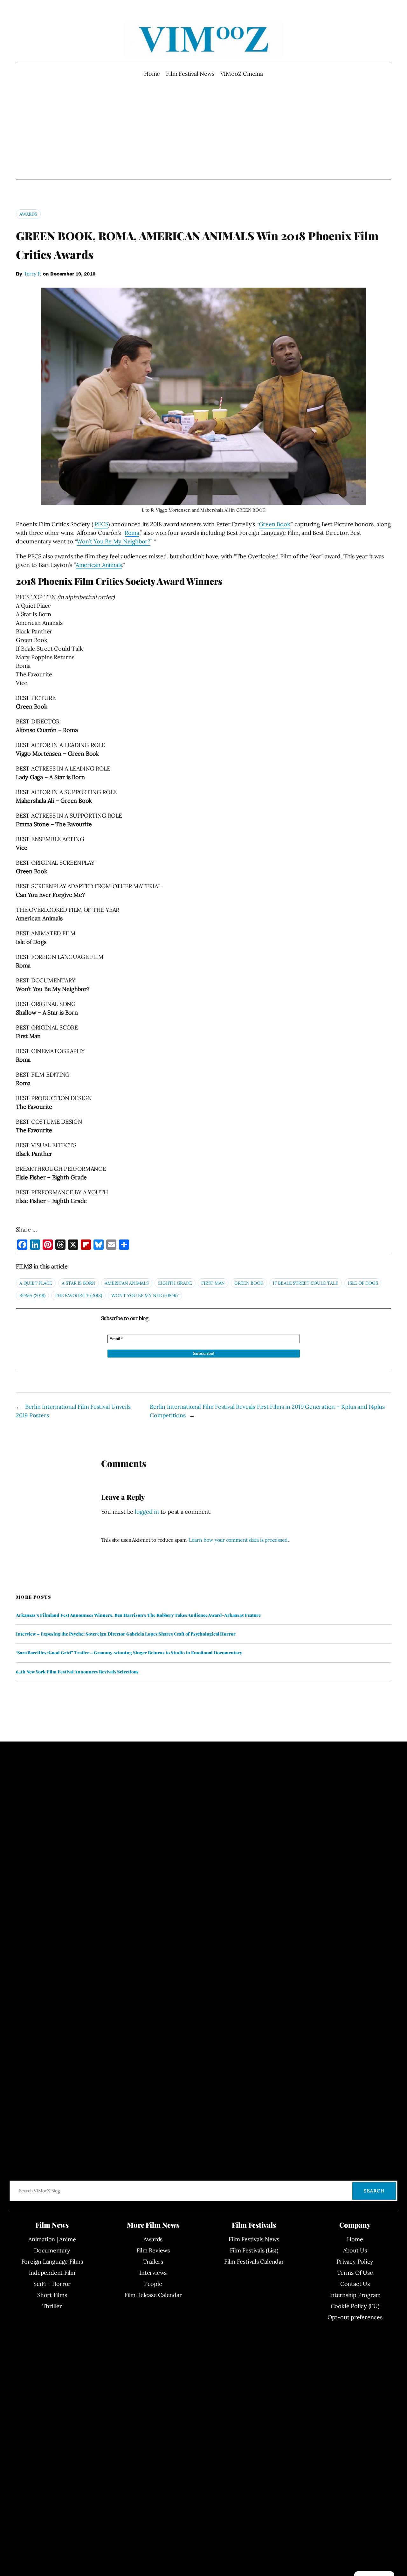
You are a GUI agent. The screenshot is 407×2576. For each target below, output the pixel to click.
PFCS (101, 524)
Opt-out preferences (355, 2317)
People (153, 2284)
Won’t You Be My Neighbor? (114, 541)
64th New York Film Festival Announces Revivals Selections (77, 1672)
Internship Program (355, 2295)
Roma (132, 533)
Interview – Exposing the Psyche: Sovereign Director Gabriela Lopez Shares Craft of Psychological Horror (126, 1634)
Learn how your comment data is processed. (239, 1540)
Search (374, 2191)
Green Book (275, 524)
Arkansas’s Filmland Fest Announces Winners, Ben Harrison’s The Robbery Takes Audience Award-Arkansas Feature (138, 1615)
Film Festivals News (254, 2239)
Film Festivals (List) (254, 2250)
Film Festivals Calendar (254, 2262)
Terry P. (33, 274)
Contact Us (355, 2284)
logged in (147, 1512)
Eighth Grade (175, 1283)
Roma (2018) (32, 1295)
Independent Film (52, 2273)
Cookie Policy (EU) (355, 2306)
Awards (28, 214)
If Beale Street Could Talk (306, 1283)
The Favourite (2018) (78, 1295)
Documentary (52, 2250)
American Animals (99, 565)
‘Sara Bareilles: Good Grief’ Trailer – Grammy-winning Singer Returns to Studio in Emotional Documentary (129, 1653)
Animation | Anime (52, 2239)
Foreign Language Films (52, 2262)
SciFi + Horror (52, 2284)
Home (152, 74)
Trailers (153, 2262)
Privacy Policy (355, 2262)
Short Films (52, 2295)
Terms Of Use (355, 2273)
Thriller (52, 2306)
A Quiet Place (36, 1283)
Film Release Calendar (153, 2295)
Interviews (153, 2273)
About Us (355, 2250)
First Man (213, 1283)
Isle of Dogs (363, 1283)
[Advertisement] (204, 129)
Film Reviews (153, 2250)
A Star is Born (79, 1283)
